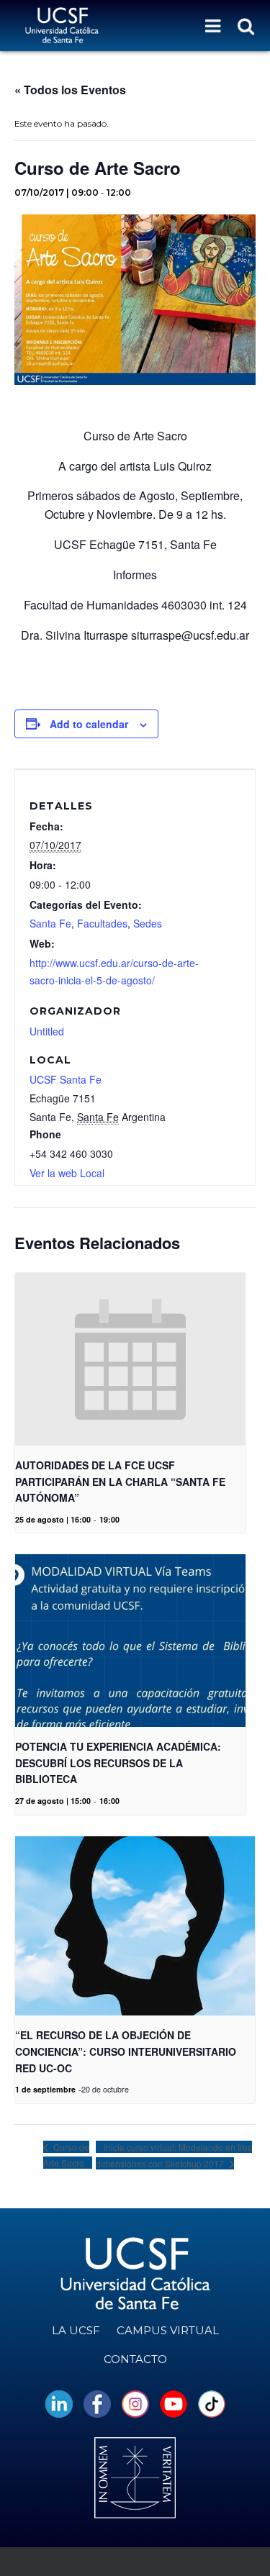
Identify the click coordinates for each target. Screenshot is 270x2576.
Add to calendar (89, 724)
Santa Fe (50, 923)
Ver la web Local (67, 1173)
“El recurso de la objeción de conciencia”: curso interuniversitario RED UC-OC (126, 2051)
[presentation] (130, 1359)
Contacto (135, 2359)
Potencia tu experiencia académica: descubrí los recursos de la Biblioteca (118, 1763)
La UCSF (76, 2330)
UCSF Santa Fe (66, 1079)
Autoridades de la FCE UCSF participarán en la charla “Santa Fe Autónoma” (120, 1481)
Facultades (102, 923)
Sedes (148, 923)
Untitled (47, 1031)
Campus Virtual (168, 2330)
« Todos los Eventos (70, 90)
